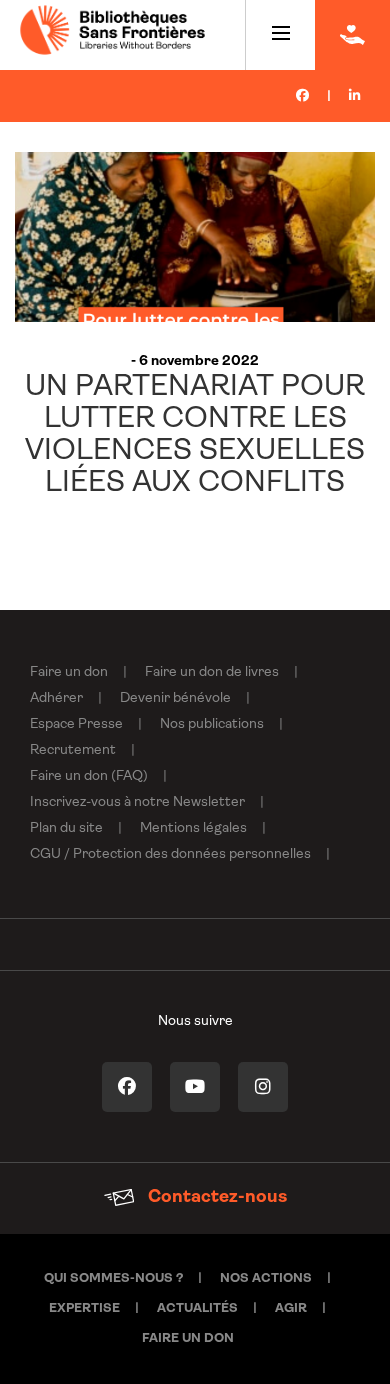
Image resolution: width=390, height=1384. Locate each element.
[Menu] (280, 35)
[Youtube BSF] (195, 1087)
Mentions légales (193, 828)
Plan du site (66, 828)
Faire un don (69, 672)
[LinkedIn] (354, 96)
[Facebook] (302, 96)
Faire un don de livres (212, 672)
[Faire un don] (352, 35)
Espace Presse (76, 724)
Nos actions (266, 1278)
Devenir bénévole (175, 698)
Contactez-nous (215, 1198)
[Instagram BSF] (263, 1087)
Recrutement (73, 750)
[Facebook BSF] (127, 1087)
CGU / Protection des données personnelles (170, 854)
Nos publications (212, 724)
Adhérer (56, 698)
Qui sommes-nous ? (113, 1278)
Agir (291, 1308)
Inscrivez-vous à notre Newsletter (137, 802)
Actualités (197, 1308)
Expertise (84, 1308)
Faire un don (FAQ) (89, 776)
